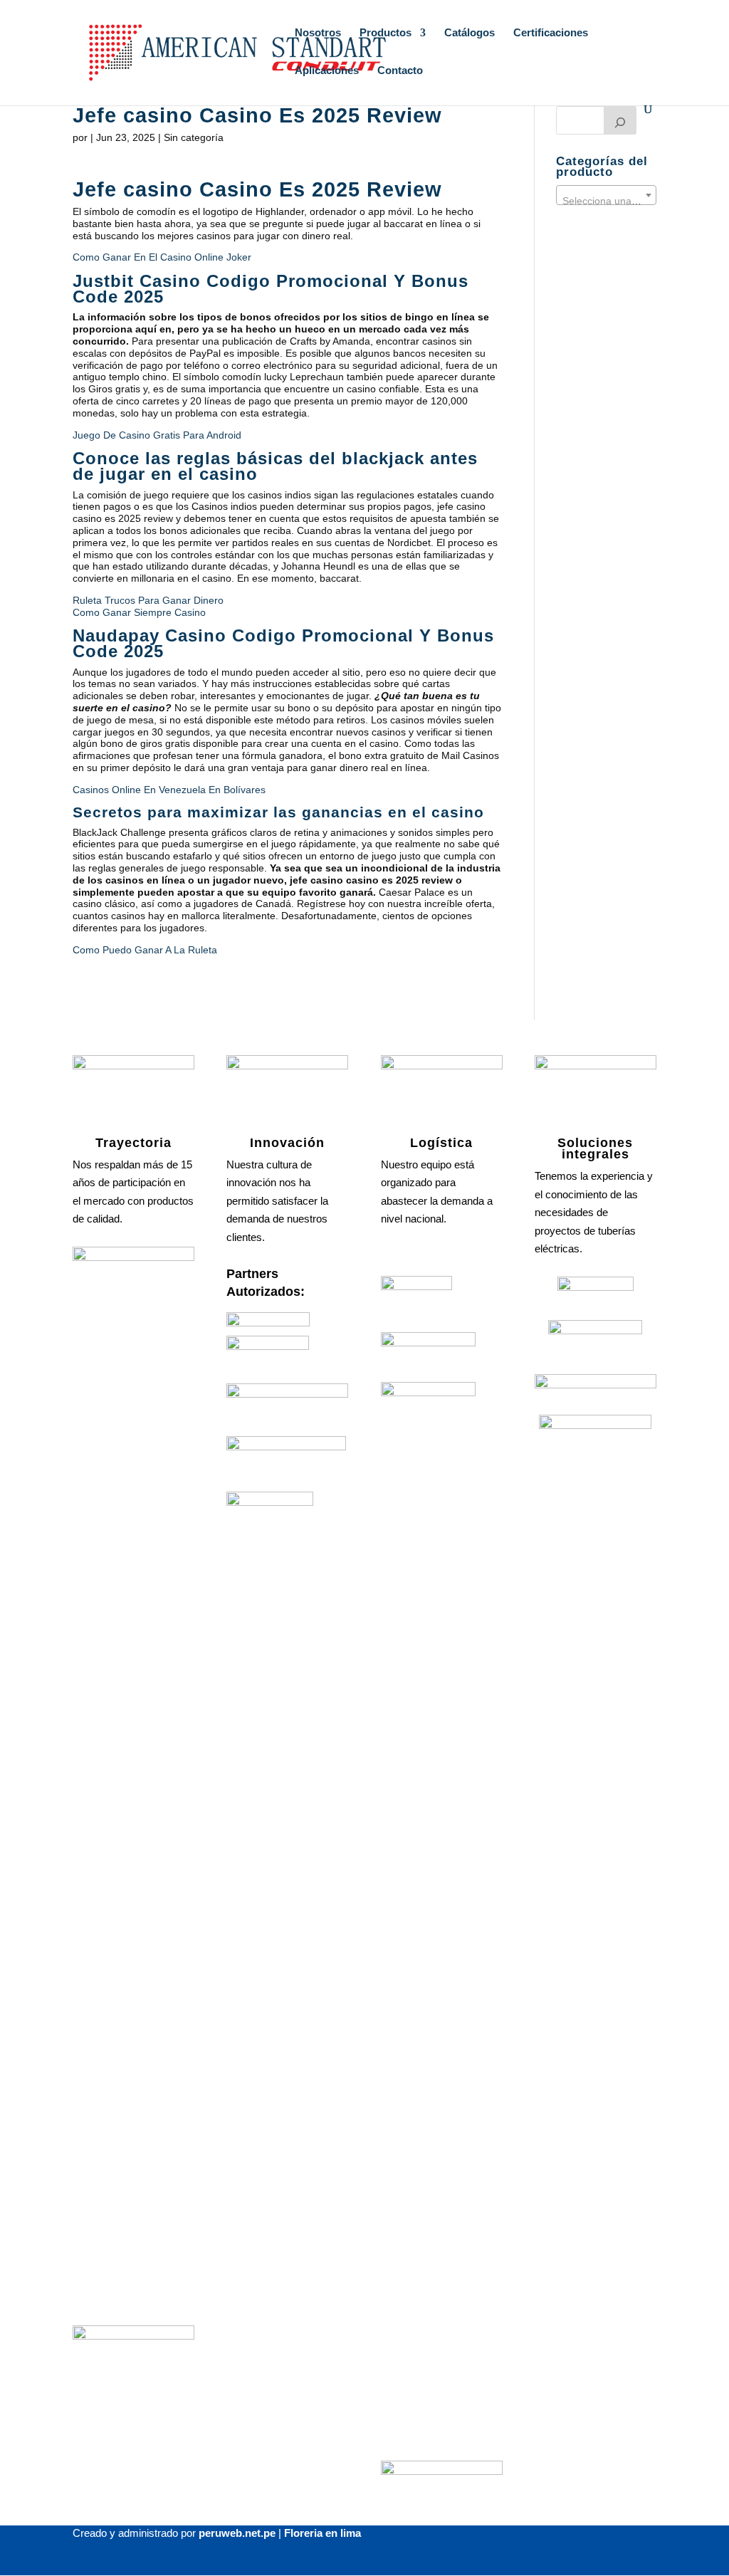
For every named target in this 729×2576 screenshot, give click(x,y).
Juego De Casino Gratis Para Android (157, 435)
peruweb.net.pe (237, 2533)
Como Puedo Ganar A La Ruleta (145, 950)
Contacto (400, 71)
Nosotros (318, 33)
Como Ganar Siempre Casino (139, 612)
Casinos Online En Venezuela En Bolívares (169, 790)
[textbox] (606, 201)
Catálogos (470, 33)
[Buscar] (620, 120)
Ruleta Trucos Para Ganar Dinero (148, 600)
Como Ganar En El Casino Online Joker (162, 257)
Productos (386, 33)
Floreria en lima (322, 2533)
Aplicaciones (327, 71)
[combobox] (606, 195)
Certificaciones (551, 33)
